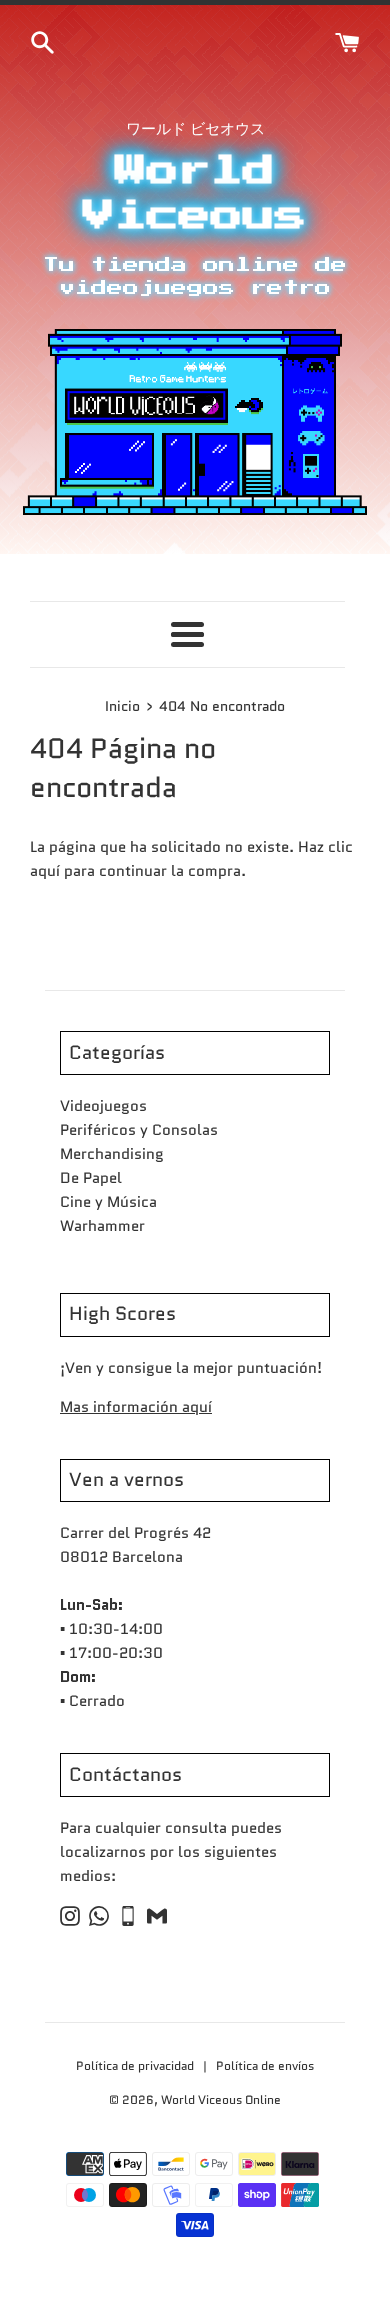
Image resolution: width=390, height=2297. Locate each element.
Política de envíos (265, 2065)
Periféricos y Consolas (139, 1130)
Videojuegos (103, 1106)
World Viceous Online (221, 2099)
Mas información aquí (136, 1407)
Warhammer (102, 1226)
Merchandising (112, 1154)
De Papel (91, 1178)
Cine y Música (108, 1202)
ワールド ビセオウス (195, 129)
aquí (45, 871)
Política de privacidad (136, 2065)
